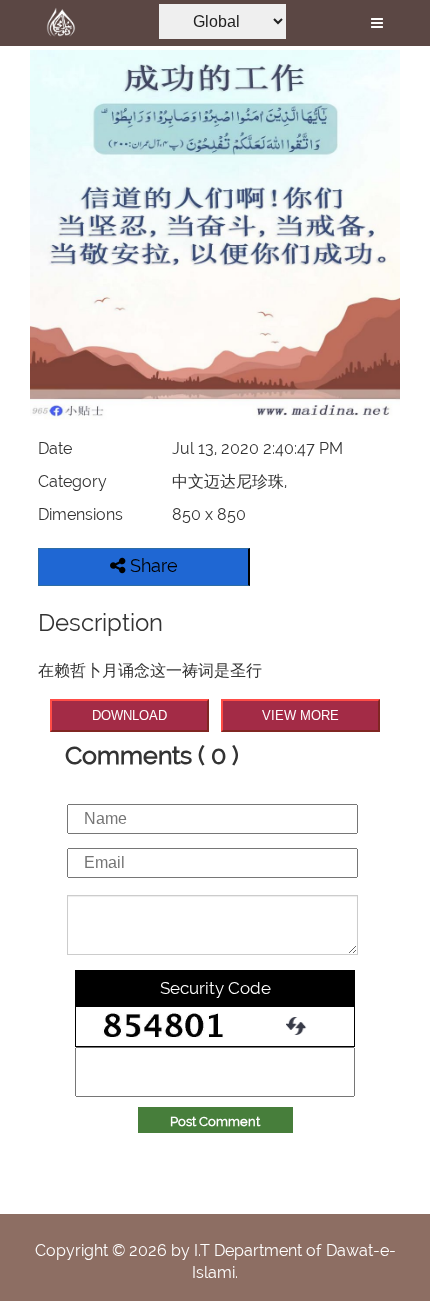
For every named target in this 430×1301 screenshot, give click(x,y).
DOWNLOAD (129, 715)
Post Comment (215, 1121)
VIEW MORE (300, 715)
